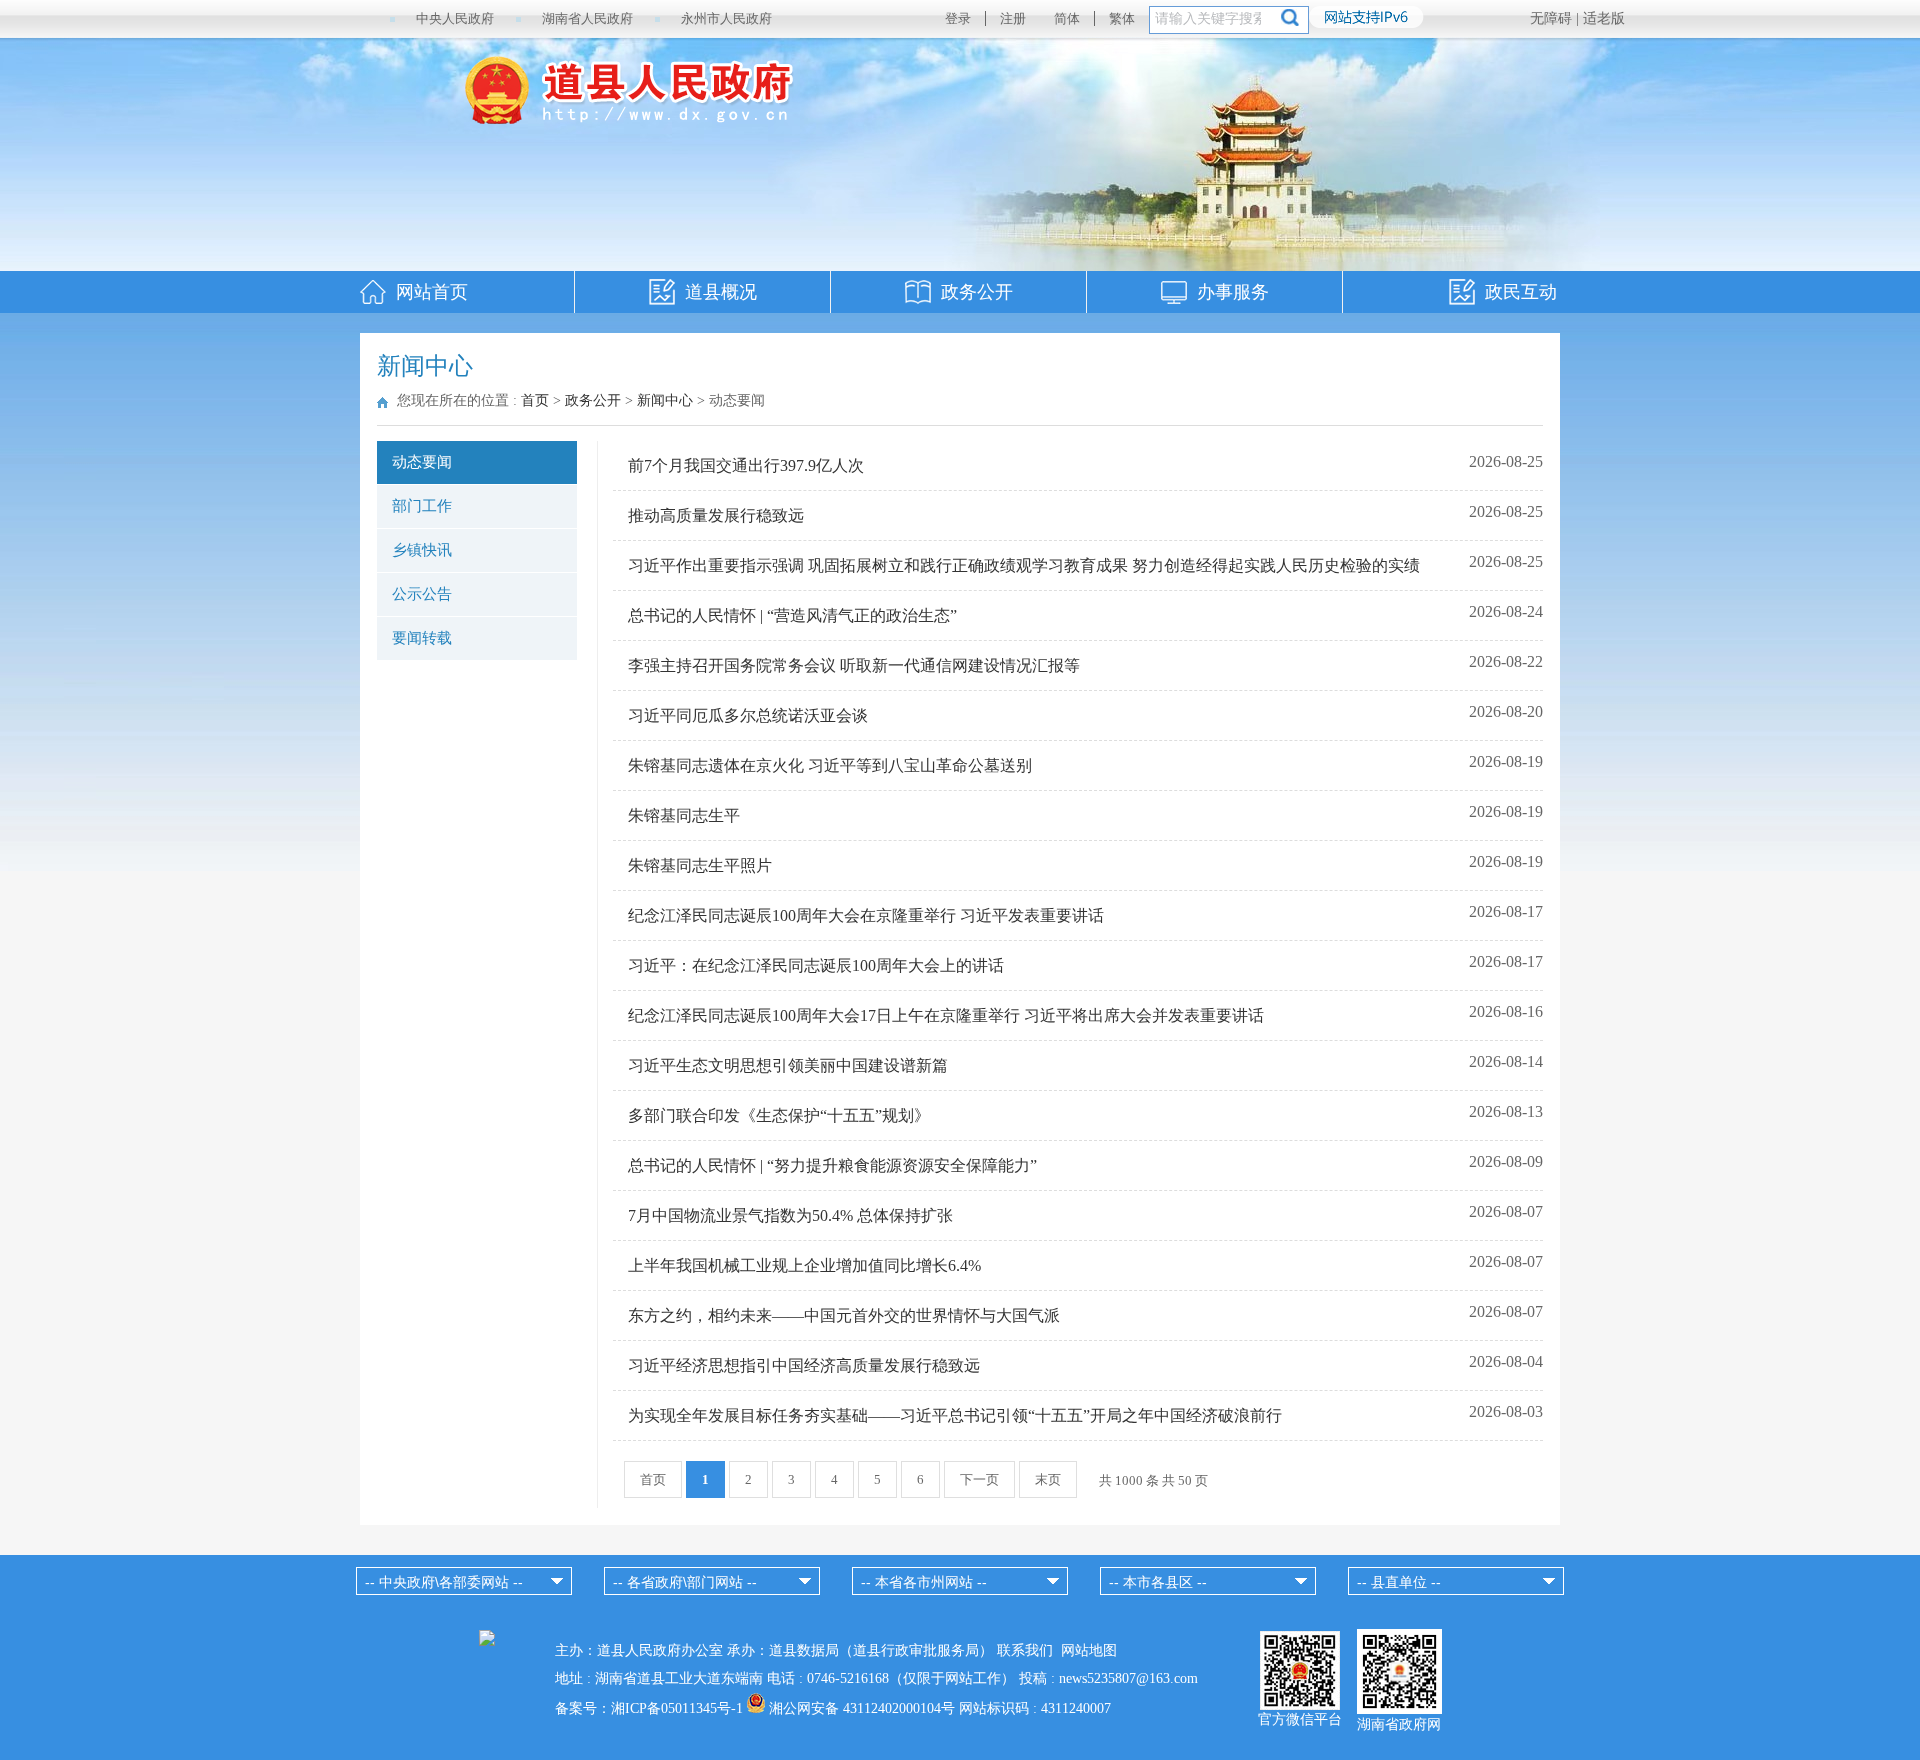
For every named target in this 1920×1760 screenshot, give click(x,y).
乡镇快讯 (422, 550)
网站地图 (1089, 1650)
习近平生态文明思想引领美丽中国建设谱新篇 (788, 1065)
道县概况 (721, 292)
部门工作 (422, 506)
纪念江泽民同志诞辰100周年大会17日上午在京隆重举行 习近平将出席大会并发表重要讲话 (946, 1015)
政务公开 (977, 292)
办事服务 (1233, 292)
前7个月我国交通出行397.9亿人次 (746, 465)
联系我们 (1025, 1650)
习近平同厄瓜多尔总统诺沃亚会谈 (748, 715)
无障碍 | (1556, 18)
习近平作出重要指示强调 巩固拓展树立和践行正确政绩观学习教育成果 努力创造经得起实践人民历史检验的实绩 (1024, 565)
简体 (1067, 18)
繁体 (1122, 18)
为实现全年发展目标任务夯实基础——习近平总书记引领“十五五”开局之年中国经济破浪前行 (955, 1415)
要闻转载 (422, 638)
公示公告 (422, 594)
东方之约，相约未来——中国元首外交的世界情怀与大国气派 (844, 1315)
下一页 (979, 1479)
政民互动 (1521, 292)
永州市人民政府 (726, 18)
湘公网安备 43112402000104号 (862, 1708)
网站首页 (432, 292)
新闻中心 (665, 400)
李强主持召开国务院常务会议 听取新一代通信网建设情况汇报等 (854, 665)
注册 (1013, 18)
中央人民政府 (455, 18)
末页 (1048, 1479)
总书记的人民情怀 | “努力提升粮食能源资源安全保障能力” (832, 1165)
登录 (958, 18)
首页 (535, 400)
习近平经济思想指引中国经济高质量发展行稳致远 (804, 1365)
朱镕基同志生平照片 (700, 865)
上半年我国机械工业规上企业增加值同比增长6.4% (804, 1265)
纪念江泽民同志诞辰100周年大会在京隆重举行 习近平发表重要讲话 (866, 915)
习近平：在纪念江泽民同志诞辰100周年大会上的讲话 (816, 965)
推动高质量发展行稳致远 (716, 515)
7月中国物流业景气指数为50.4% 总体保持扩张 (790, 1215)
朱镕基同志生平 (684, 815)
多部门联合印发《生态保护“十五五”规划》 (779, 1115)
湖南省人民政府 (587, 18)
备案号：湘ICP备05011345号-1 (649, 1708)
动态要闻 (422, 462)
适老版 (1604, 18)
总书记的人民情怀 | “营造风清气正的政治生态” (792, 615)
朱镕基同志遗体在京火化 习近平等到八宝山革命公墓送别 (830, 765)
